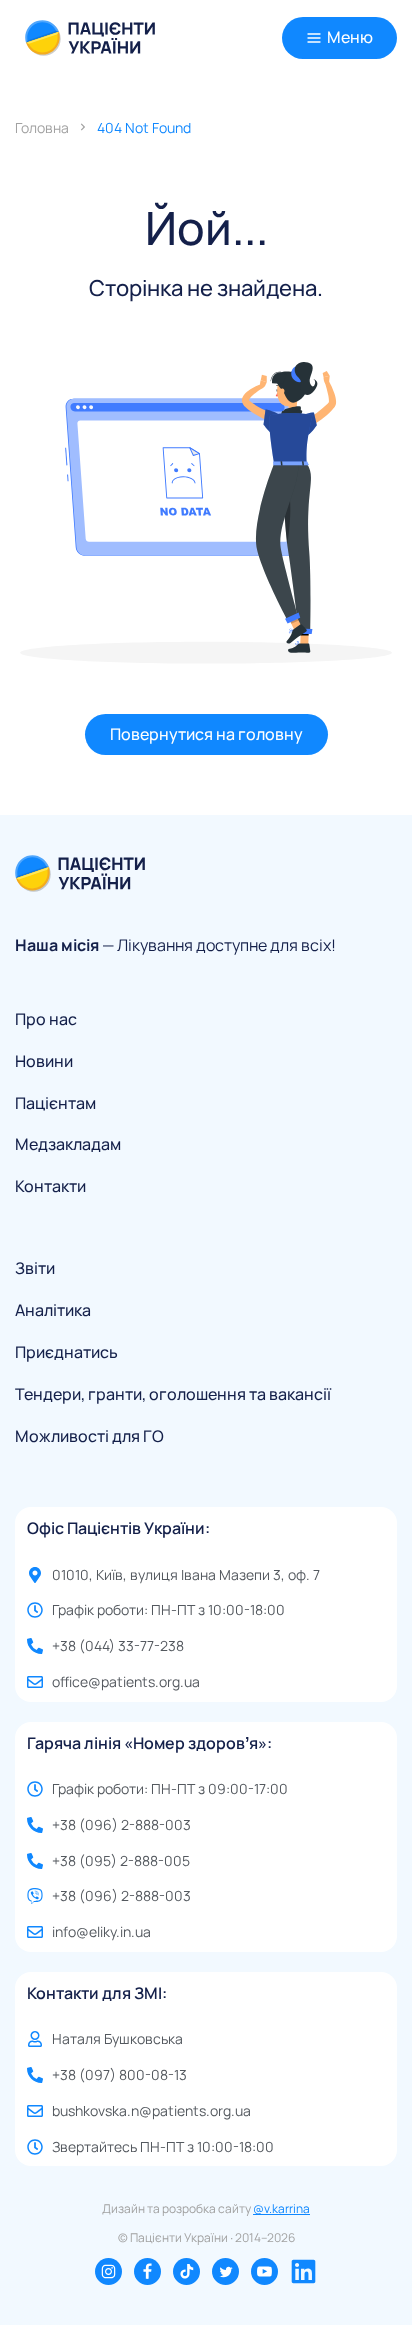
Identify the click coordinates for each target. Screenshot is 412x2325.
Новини (44, 1061)
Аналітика (53, 1310)
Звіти (35, 1268)
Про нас (46, 1019)
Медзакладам (68, 1144)
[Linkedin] (303, 2271)
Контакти (50, 1186)
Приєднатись (66, 1352)
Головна (42, 127)
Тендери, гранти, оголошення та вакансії (173, 1394)
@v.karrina (281, 2208)
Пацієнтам (55, 1103)
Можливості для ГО (89, 1436)
